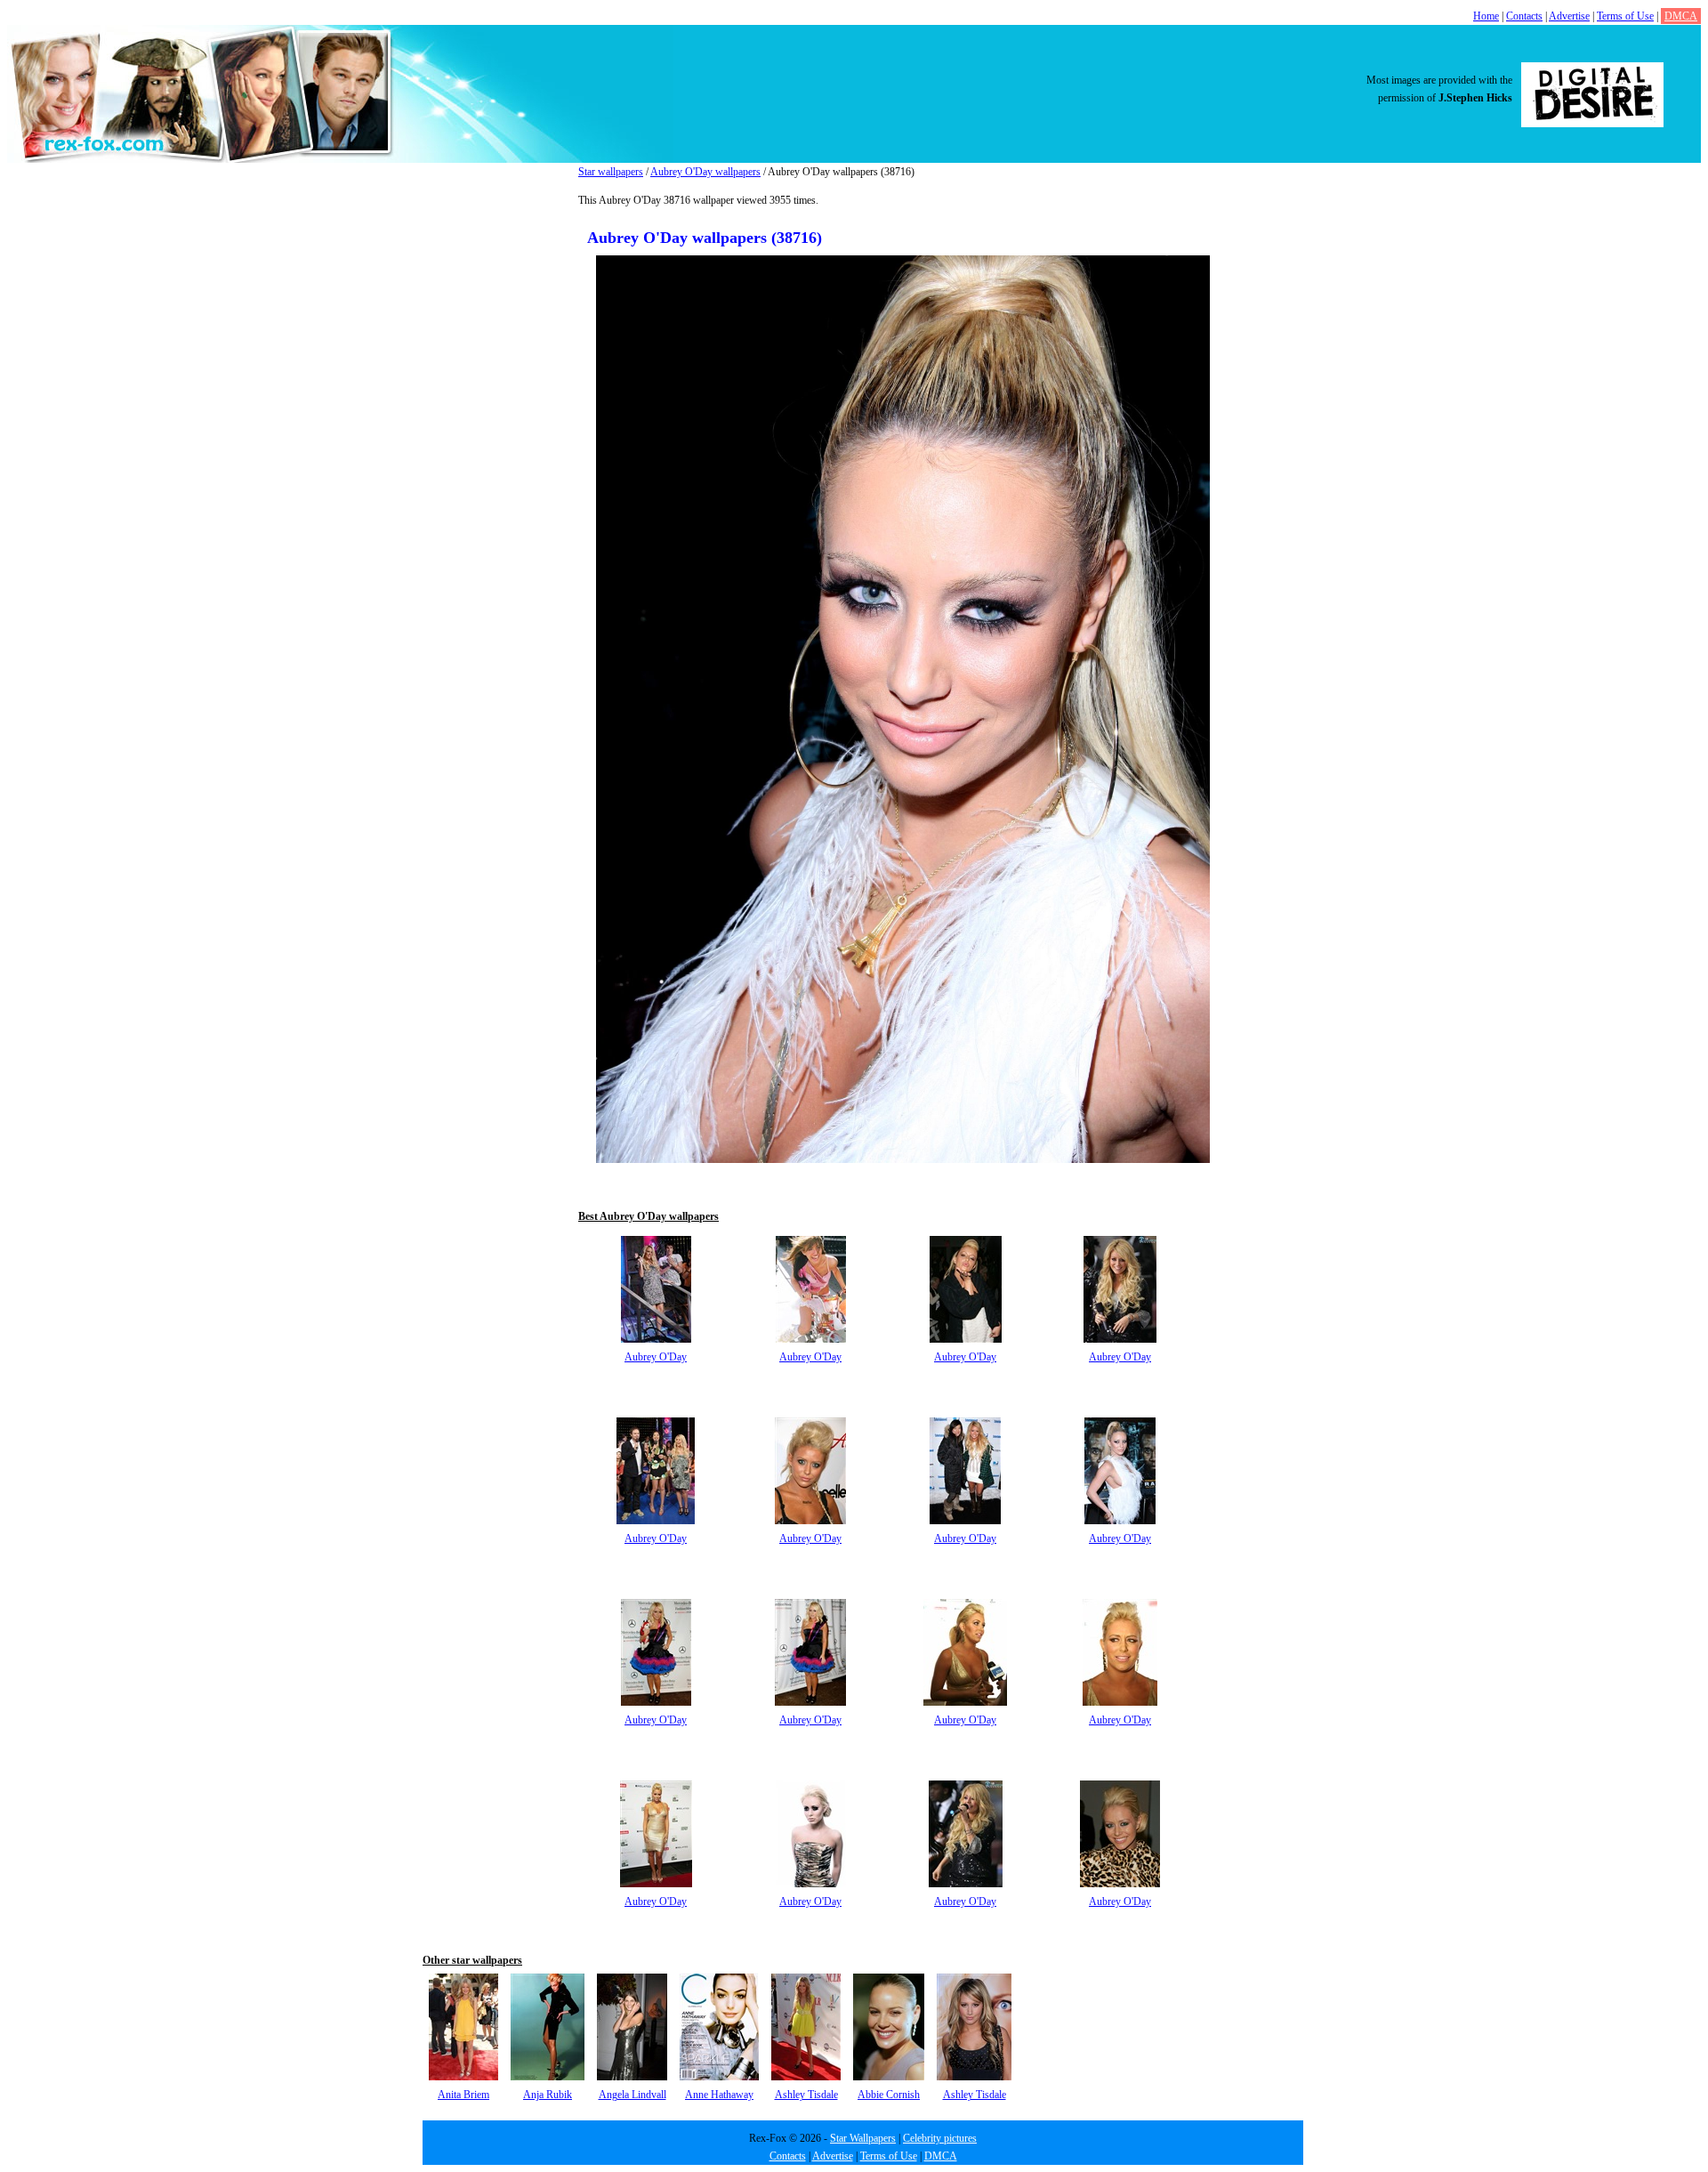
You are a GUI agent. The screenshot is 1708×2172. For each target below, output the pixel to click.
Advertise (1569, 16)
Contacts (1524, 16)
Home (1486, 16)
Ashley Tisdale (806, 2095)
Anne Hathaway (719, 2095)
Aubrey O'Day (656, 1357)
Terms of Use (1625, 16)
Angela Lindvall (632, 2095)
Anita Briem (463, 2095)
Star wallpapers (611, 172)
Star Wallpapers (863, 2138)
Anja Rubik (548, 2095)
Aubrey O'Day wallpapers (705, 172)
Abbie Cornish (889, 2095)
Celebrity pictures (940, 2138)
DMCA (1681, 16)
